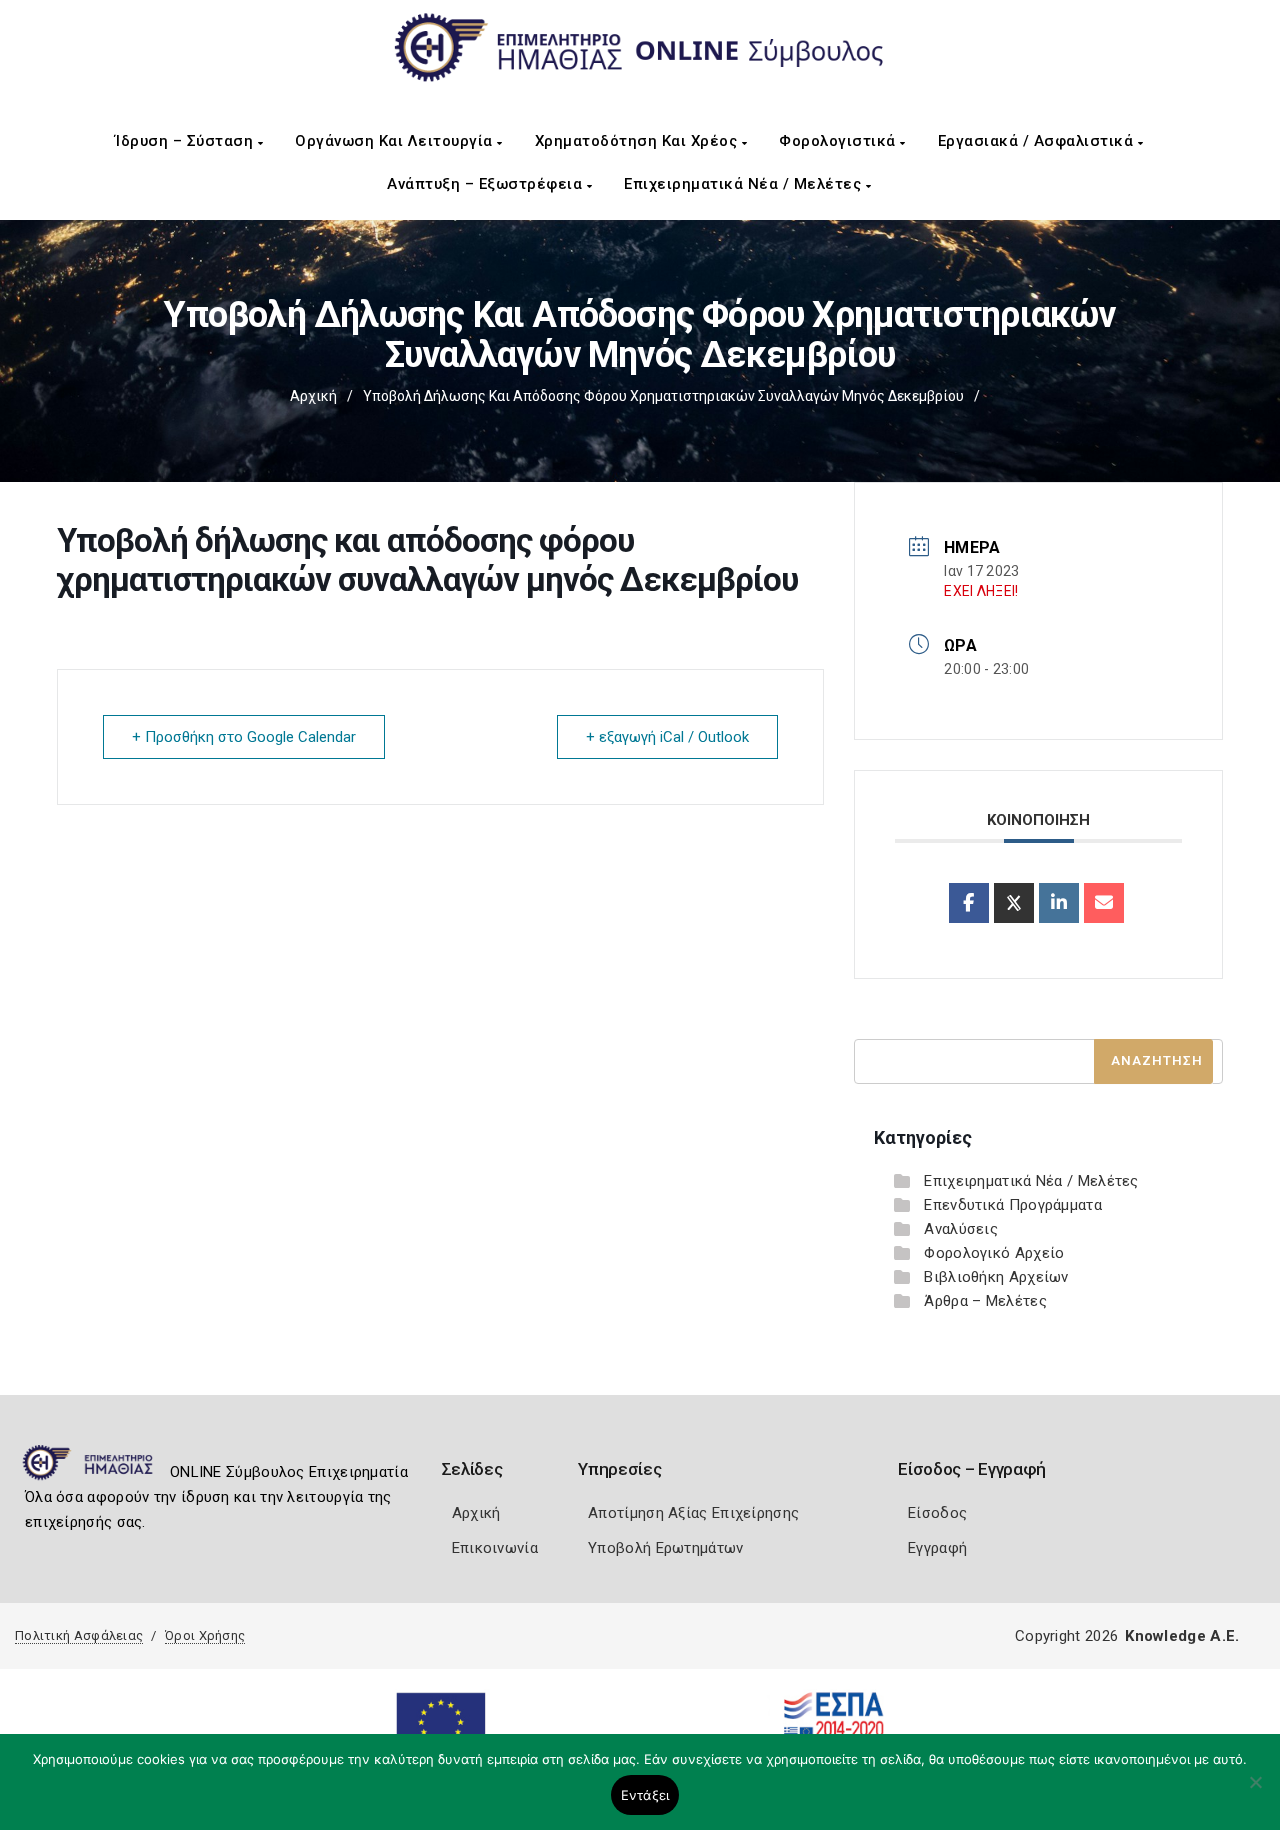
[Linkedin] (1059, 903)
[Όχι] (1255, 1792)
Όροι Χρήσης (205, 1635)
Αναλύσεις (961, 1229)
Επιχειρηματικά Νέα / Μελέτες (745, 184)
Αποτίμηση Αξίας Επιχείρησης (693, 1513)
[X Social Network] (1014, 903)
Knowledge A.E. (1182, 1636)
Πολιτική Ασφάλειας (79, 1635)
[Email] (1104, 903)
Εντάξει (645, 1795)
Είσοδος (937, 1513)
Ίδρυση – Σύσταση (186, 141)
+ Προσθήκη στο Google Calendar (244, 737)
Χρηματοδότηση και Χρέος (638, 141)
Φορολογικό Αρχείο (994, 1253)
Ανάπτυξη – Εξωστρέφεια (487, 184)
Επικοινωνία (495, 1548)
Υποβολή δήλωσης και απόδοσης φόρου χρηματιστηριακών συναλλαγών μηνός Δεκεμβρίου (663, 396)
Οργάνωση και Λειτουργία (396, 141)
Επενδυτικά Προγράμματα (1013, 1205)
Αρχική (313, 396)
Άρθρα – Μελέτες (985, 1301)
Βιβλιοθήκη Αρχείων (996, 1277)
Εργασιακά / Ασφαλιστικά (1038, 141)
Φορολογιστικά (839, 141)
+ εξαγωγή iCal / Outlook (667, 737)
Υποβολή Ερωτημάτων (665, 1548)
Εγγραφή (937, 1548)
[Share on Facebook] (969, 903)
